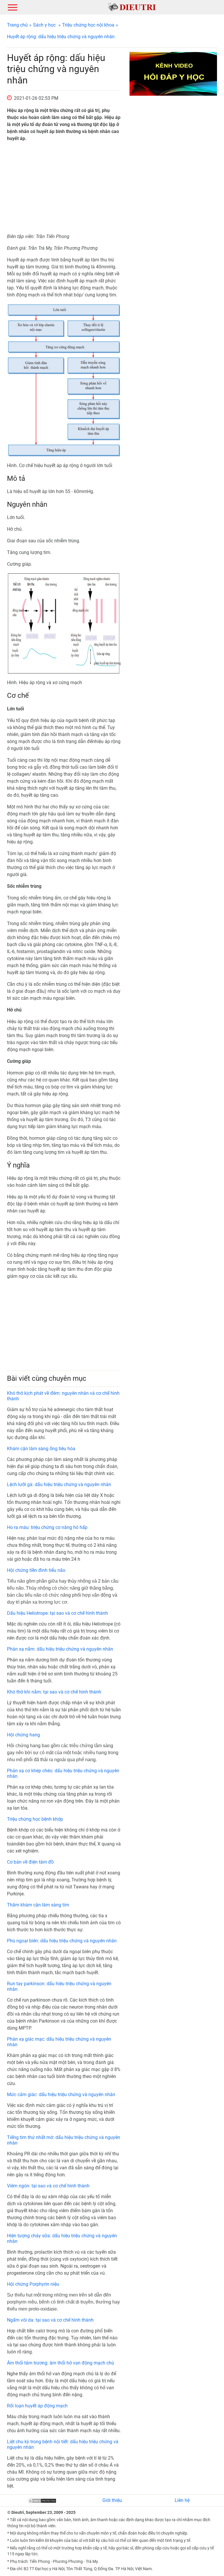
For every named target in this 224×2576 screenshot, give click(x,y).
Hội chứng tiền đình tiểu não (36, 1570)
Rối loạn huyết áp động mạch (37, 2406)
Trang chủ (17, 25)
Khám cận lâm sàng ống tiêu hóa (41, 1449)
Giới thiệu (112, 2500)
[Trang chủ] (132, 7)
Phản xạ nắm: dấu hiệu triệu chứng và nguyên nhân (60, 1649)
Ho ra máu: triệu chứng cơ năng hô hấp (47, 1527)
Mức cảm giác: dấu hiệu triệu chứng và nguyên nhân (61, 2094)
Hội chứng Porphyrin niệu (33, 2284)
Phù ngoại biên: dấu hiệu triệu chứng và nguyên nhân (62, 1941)
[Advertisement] (64, 188)
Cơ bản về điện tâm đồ (30, 1862)
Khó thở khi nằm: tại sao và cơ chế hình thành (54, 1692)
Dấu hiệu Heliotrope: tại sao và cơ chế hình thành (57, 1613)
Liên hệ (182, 2500)
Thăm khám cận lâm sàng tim (38, 1905)
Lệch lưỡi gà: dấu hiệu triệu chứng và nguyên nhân (59, 1484)
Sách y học (44, 25)
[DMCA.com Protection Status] (42, 2500)
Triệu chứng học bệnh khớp (35, 1819)
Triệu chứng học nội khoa (88, 25)
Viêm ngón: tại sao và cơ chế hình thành (48, 2186)
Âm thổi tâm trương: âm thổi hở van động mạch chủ (61, 2363)
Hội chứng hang (23, 1735)
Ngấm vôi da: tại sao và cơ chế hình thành (50, 2320)
